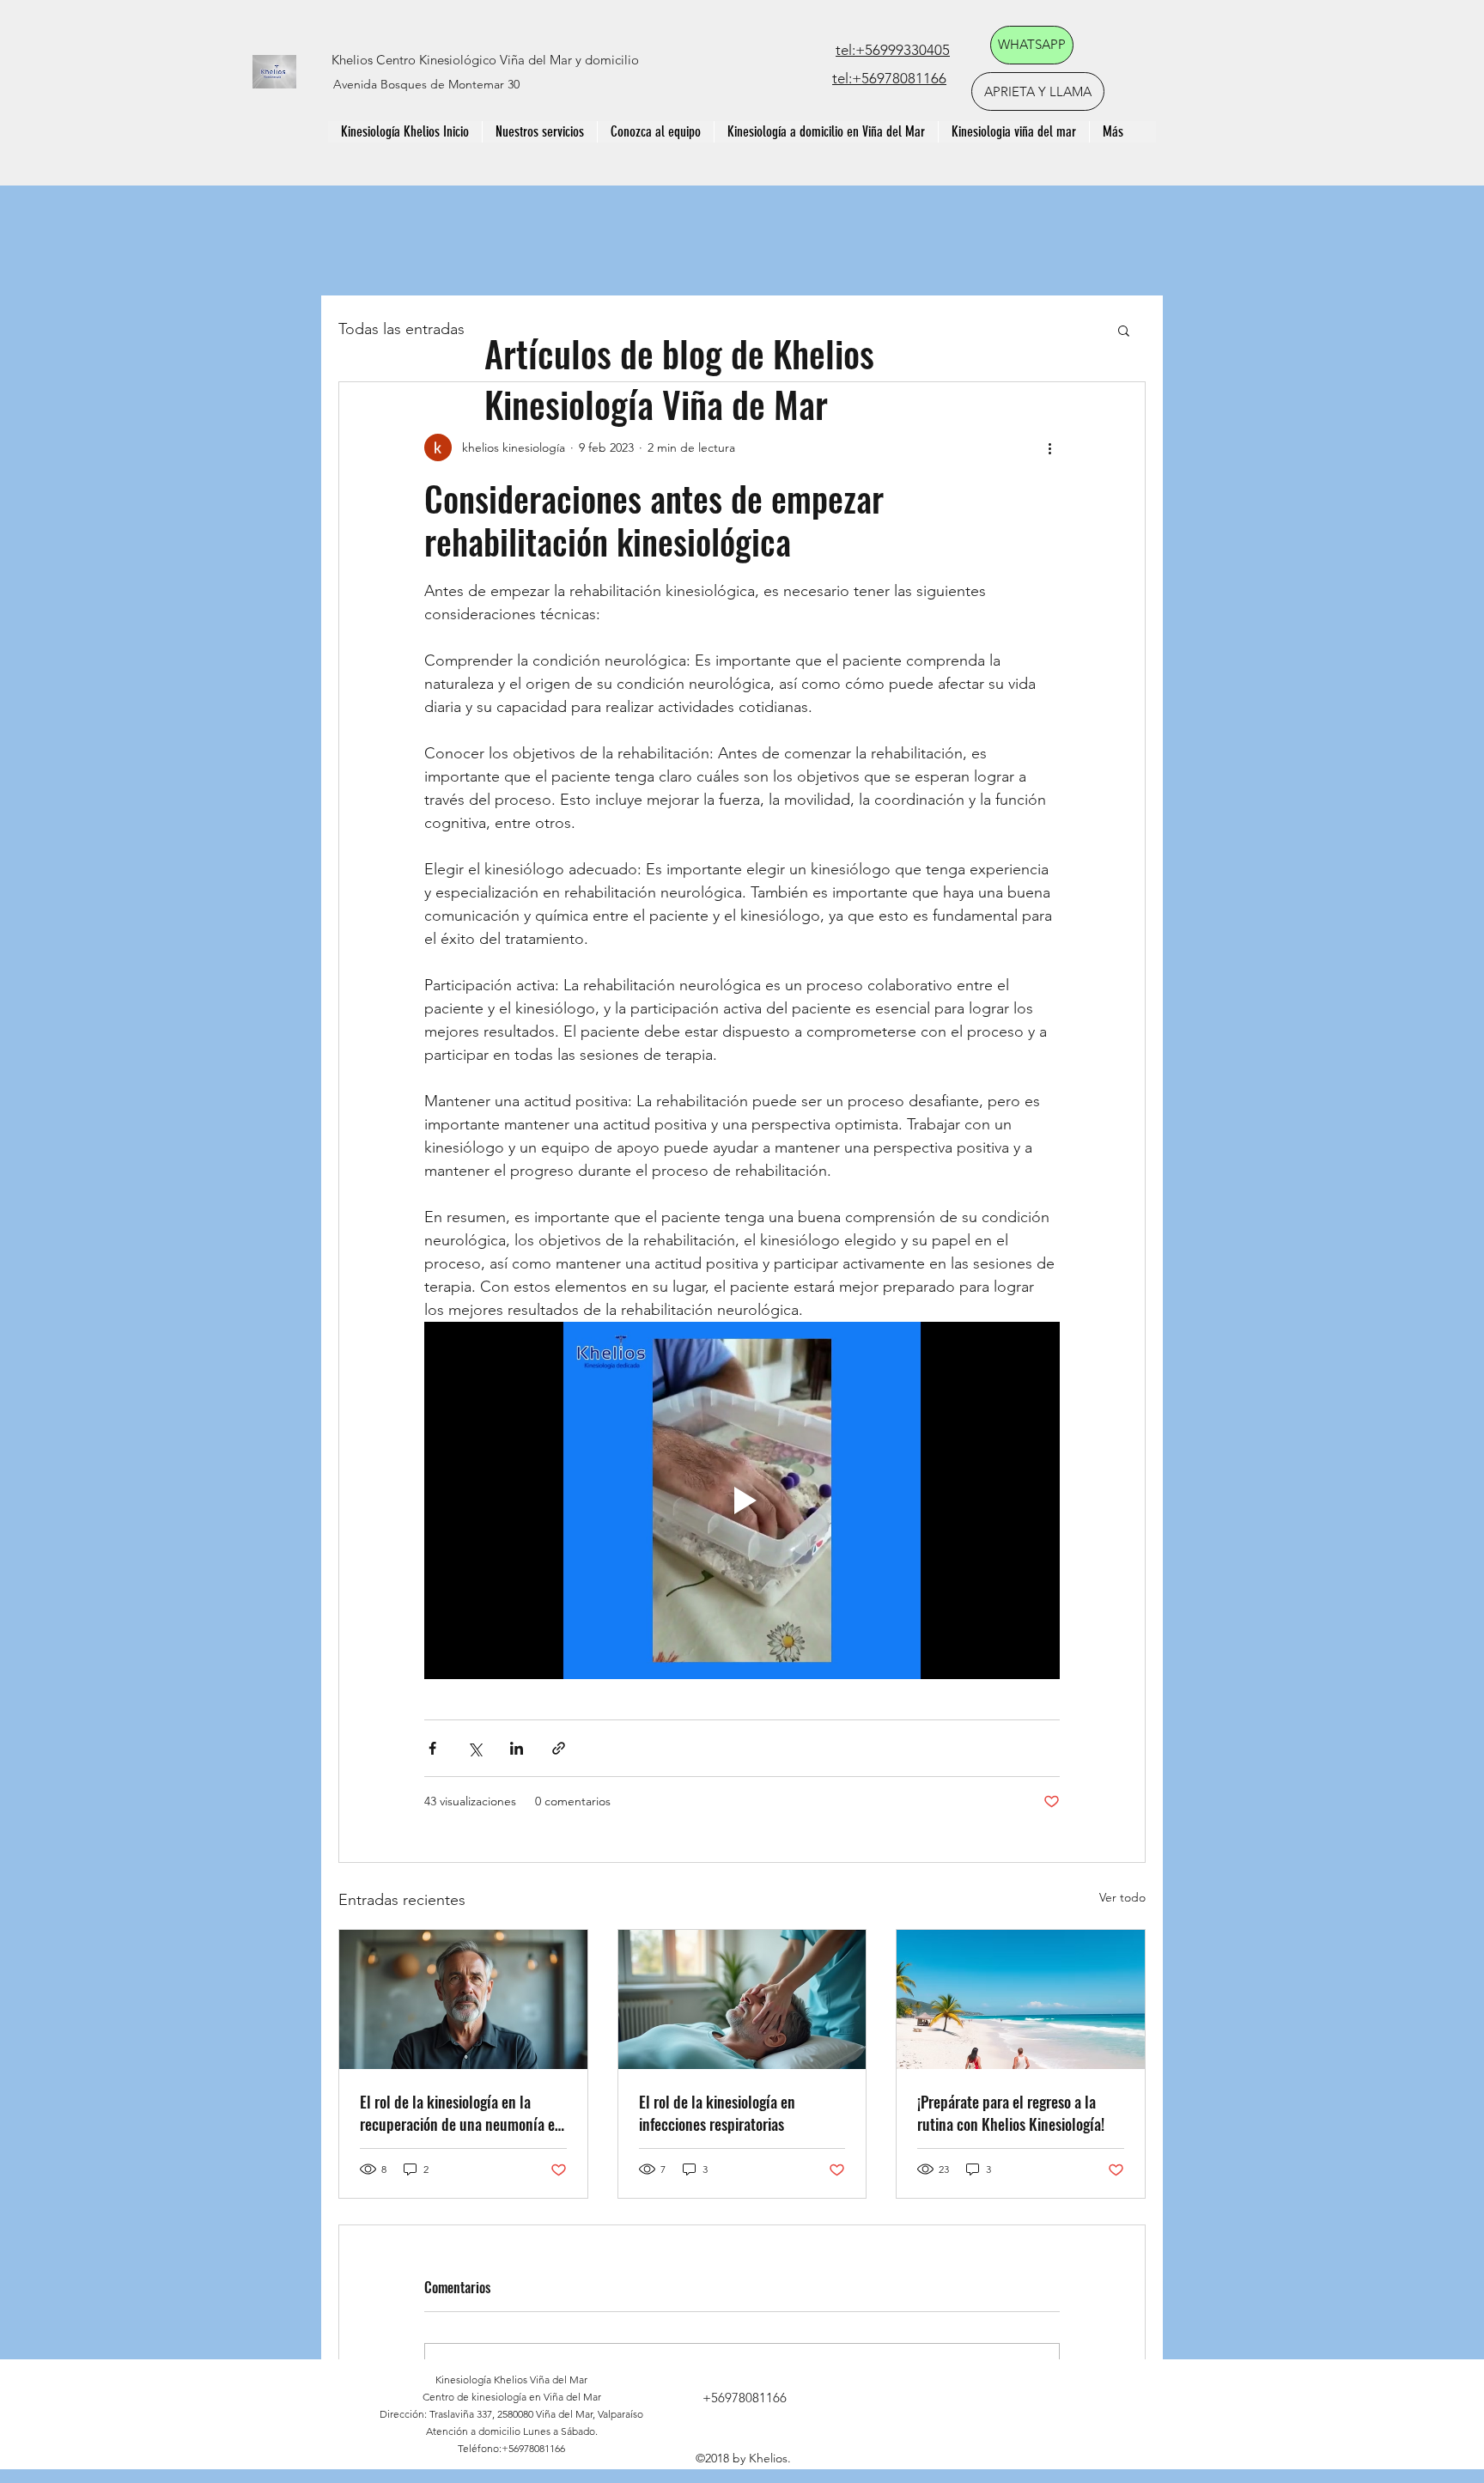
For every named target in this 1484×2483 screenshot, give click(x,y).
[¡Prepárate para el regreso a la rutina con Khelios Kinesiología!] (1021, 1999)
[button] (1124, 330)
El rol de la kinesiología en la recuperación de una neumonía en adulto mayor (461, 2113)
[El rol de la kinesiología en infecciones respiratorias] (742, 1999)
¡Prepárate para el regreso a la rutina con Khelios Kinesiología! (1011, 2113)
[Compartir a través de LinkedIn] (517, 1748)
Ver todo (1122, 1897)
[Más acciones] (1049, 447)
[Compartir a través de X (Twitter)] (474, 1748)
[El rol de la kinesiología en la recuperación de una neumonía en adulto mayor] (463, 1999)
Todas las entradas (401, 329)
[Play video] (742, 1500)
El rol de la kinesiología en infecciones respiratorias (717, 2113)
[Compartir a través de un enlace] (559, 1748)
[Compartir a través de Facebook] (432, 1748)
